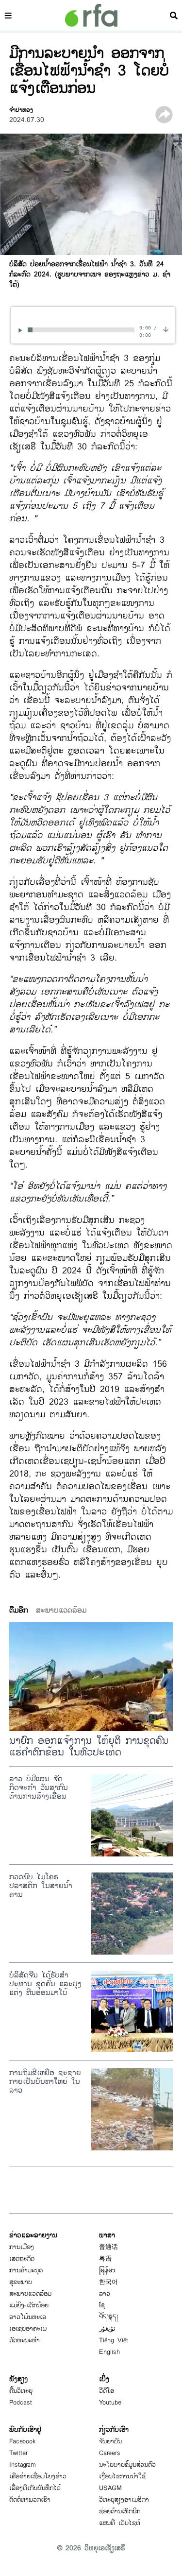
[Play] (22, 330)
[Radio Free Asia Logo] (91, 15)
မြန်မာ (107, 2270)
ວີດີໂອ (107, 2391)
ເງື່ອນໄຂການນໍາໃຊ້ (122, 2476)
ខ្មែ (102, 2305)
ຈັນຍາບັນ (110, 2441)
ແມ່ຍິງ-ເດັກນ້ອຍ (29, 2305)
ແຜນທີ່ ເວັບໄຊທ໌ (120, 2523)
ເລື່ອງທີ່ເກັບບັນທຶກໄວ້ (35, 2488)
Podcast (21, 2403)
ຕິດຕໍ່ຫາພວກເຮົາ (30, 2500)
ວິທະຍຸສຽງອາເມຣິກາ (124, 2500)
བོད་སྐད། (108, 2317)
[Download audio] (166, 329)
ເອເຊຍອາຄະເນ (28, 2329)
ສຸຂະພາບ (21, 2282)
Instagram (23, 2465)
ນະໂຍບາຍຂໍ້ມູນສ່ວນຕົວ (127, 2465)
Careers (110, 2453)
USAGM (110, 2488)
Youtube (110, 2403)
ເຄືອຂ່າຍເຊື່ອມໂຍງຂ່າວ (38, 2476)
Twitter (18, 2453)
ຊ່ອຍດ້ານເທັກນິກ (120, 2511)
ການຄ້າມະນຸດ (26, 2270)
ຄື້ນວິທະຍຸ (21, 2391)
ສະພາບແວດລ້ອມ (30, 2294)
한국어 (108, 2282)
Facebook (23, 2441)
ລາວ (105, 2294)
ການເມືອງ (22, 2247)
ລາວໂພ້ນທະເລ (28, 2317)
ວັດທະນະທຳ (25, 2340)
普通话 (108, 2247)
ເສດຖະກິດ (22, 2259)
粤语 (105, 2259)
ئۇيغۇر (107, 2329)
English (109, 2352)
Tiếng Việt (114, 2340)
